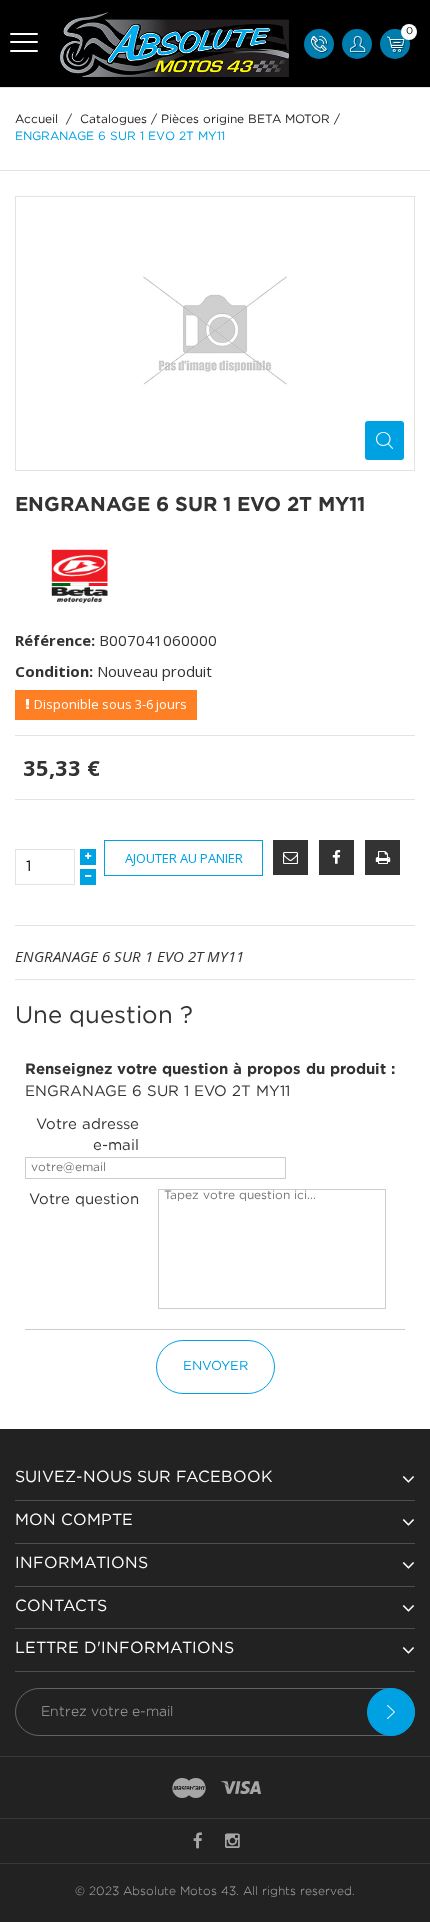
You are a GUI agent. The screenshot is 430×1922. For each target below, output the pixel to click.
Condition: (54, 671)
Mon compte (74, 1520)
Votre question (84, 1199)
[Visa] (241, 1789)
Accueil (36, 119)
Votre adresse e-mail (87, 1135)
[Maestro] (189, 1789)
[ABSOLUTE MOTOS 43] (171, 43)
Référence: (55, 640)
